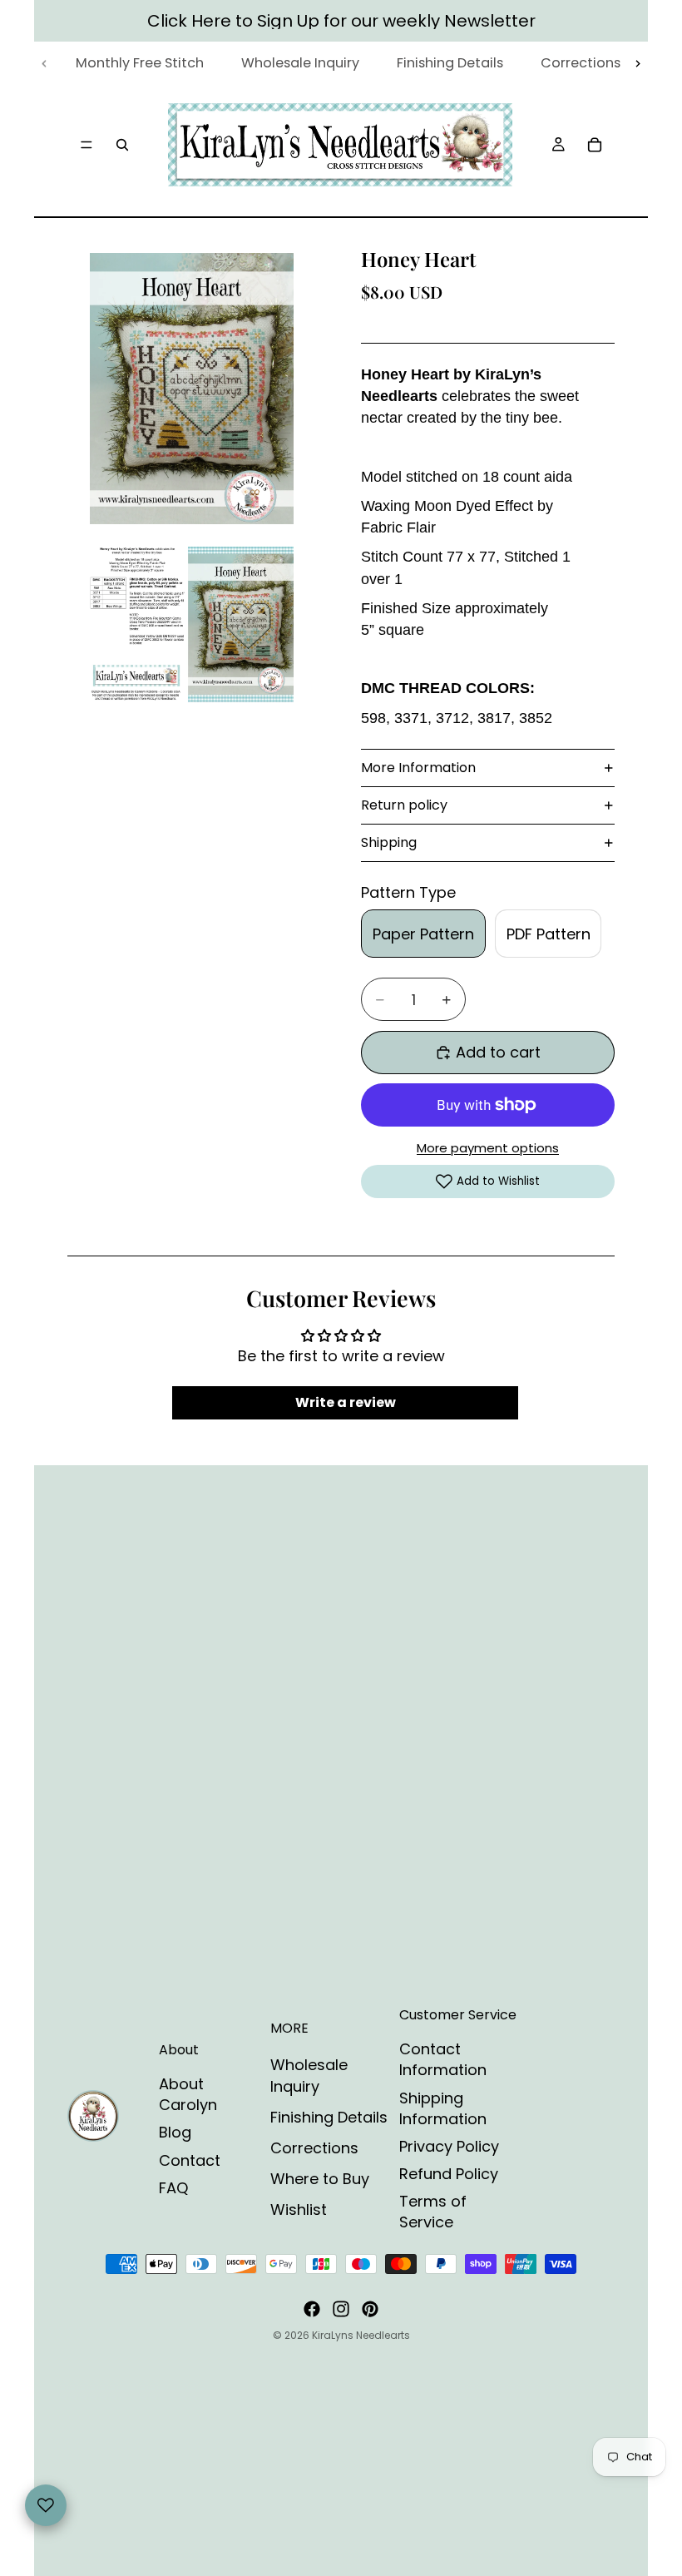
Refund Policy (449, 2174)
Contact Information (443, 2059)
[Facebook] (312, 2309)
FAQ (173, 2188)
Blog (175, 2132)
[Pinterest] (370, 2309)
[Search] (122, 145)
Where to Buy (320, 2179)
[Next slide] (638, 64)
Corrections (314, 2148)
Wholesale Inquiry (309, 2075)
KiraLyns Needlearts (361, 2335)
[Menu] (86, 145)
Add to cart (498, 1052)
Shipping (389, 842)
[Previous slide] (44, 64)
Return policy (404, 805)
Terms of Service (433, 2212)
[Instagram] (341, 2309)
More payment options (488, 1148)
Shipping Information (443, 2108)
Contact (190, 2160)
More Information (418, 768)
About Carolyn (188, 2094)
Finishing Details (329, 2117)
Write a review (346, 1402)
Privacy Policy (449, 2146)
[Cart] (595, 145)
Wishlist (299, 2209)
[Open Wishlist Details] (46, 2505)
